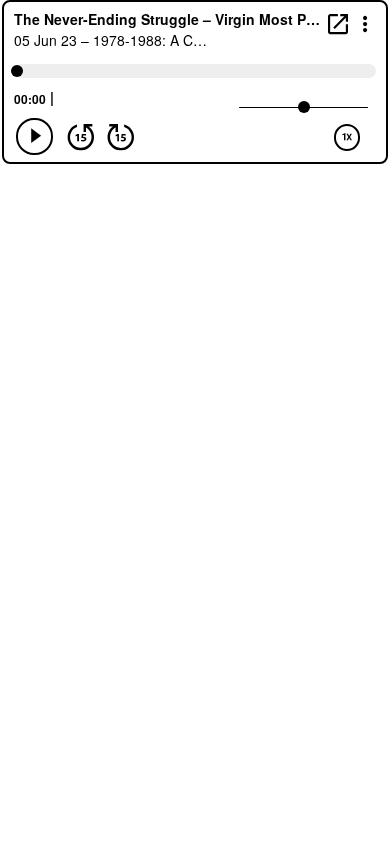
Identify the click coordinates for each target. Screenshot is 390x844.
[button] (365, 22)
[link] (338, 23)
